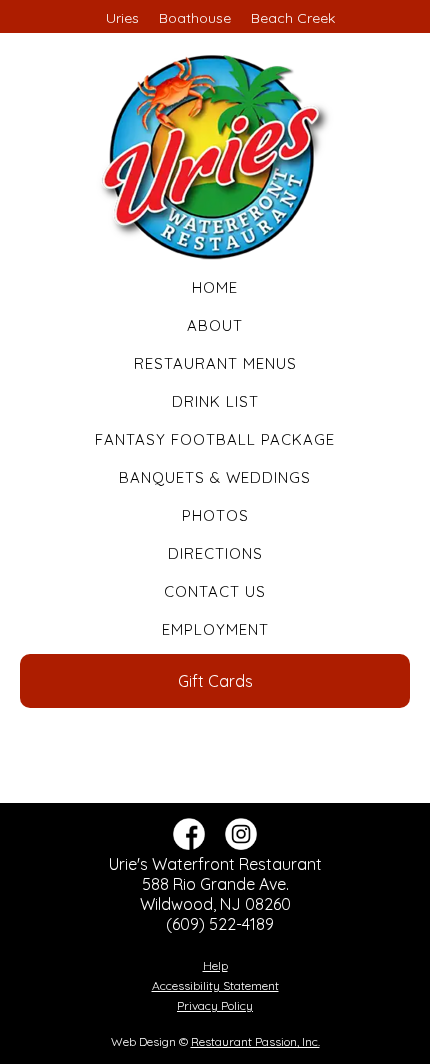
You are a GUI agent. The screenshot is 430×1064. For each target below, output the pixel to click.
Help (215, 965)
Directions (215, 553)
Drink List (215, 401)
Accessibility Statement (215, 985)
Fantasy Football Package (215, 439)
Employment (215, 629)
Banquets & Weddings (215, 477)
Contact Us (215, 591)
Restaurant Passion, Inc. (255, 1041)
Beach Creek (293, 18)
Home (215, 287)
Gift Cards (215, 681)
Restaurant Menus (215, 363)
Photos (215, 515)
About (215, 325)
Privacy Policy (215, 1005)
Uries (122, 18)
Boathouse (195, 18)
